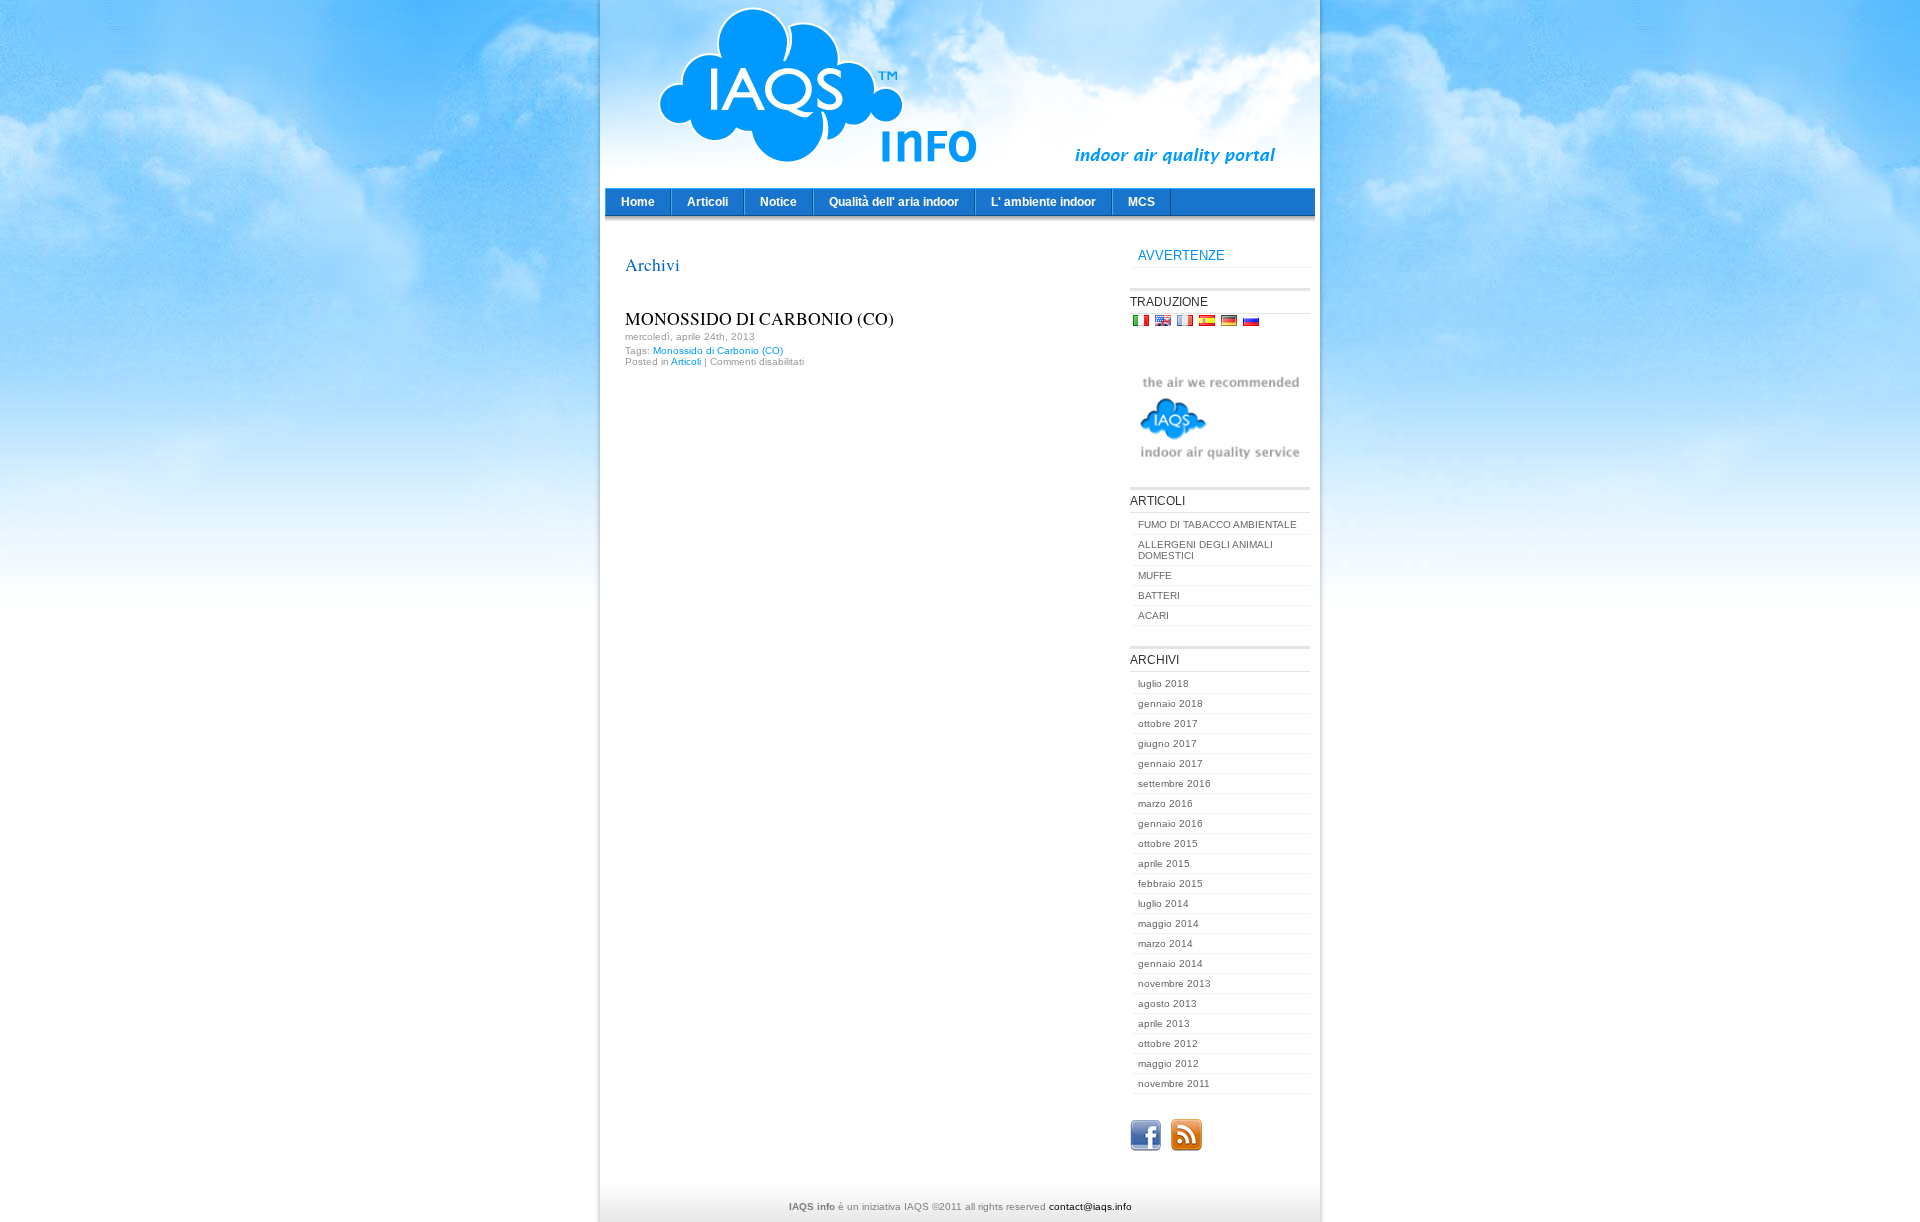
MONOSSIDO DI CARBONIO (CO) (759, 318)
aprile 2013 (1164, 1023)
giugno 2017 (1167, 743)
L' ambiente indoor (1043, 202)
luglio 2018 (1163, 683)
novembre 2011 (1174, 1083)
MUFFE (1155, 575)
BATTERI (1159, 595)
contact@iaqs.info (1090, 1206)
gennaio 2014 (1170, 963)
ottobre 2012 (1168, 1043)
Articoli (707, 202)
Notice (778, 202)
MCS (1141, 202)
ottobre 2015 (1168, 843)
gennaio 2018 (1170, 703)
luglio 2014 (1163, 903)
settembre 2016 (1174, 783)
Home (638, 202)
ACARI (1153, 615)
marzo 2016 (1165, 803)
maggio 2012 (1168, 1063)
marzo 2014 (1165, 943)
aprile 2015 (1164, 863)
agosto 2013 (1167, 1003)
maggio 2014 (1168, 923)
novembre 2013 (1174, 983)
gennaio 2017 (1170, 763)
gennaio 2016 (1170, 823)
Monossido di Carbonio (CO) (718, 350)
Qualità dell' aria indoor (894, 202)
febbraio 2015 (1170, 883)
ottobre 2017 (1168, 723)
